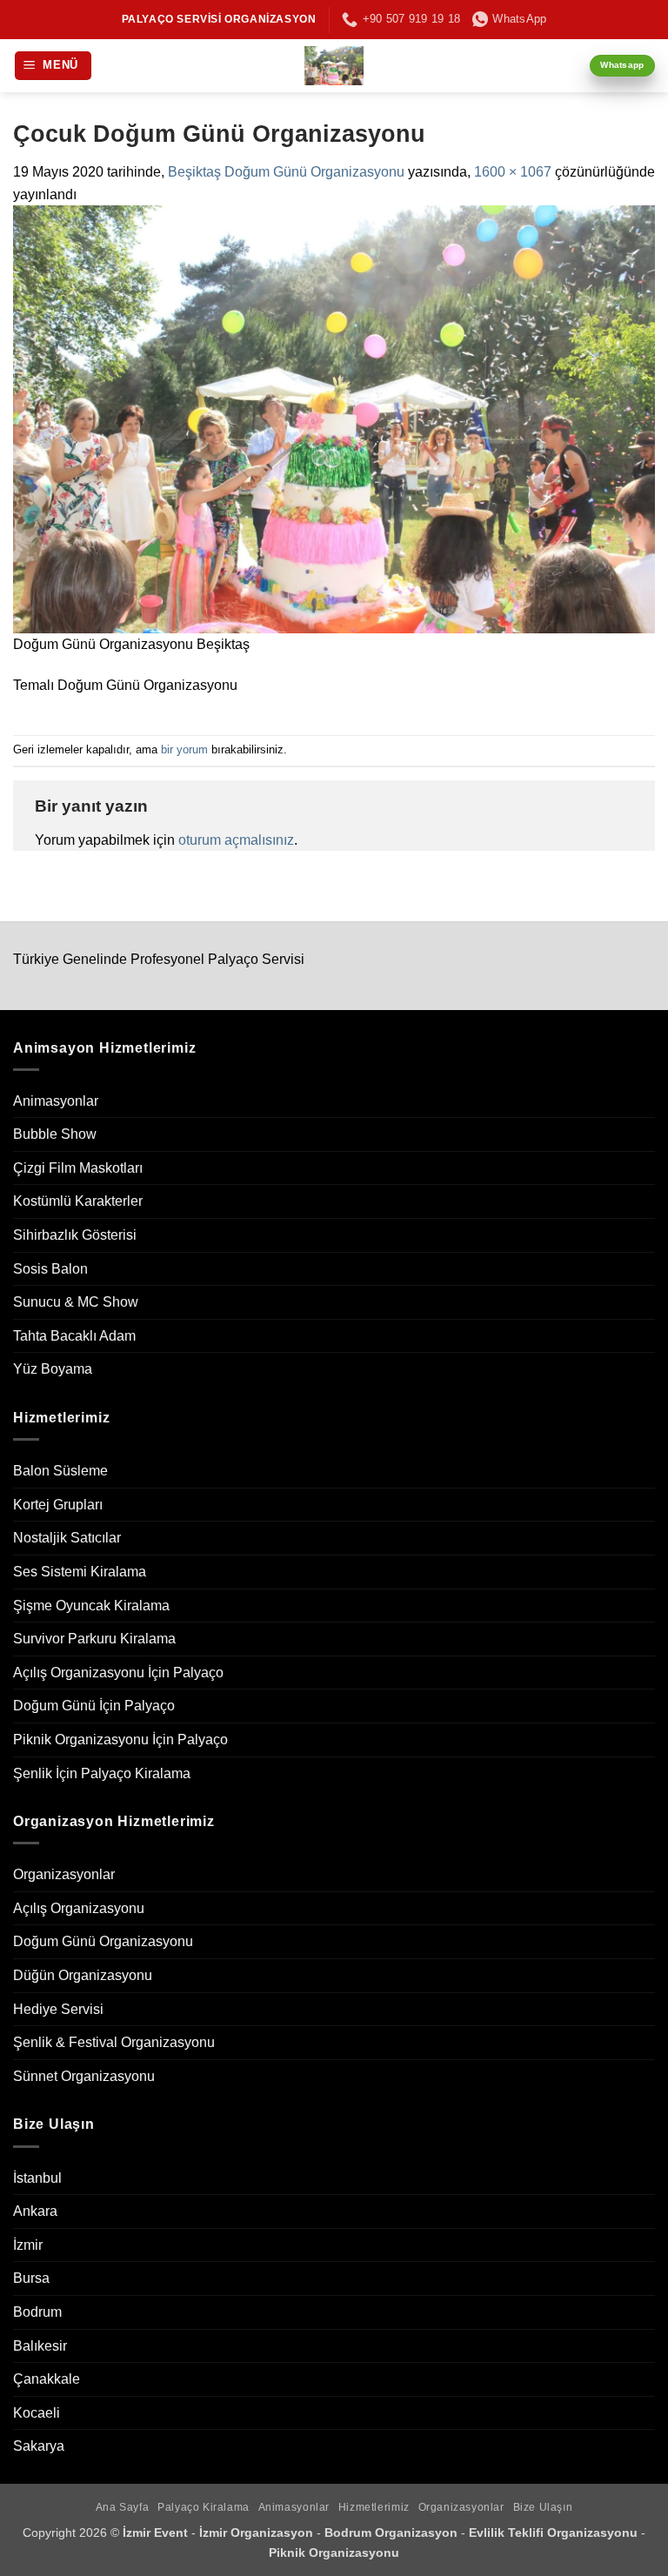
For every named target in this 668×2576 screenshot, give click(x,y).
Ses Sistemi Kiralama (80, 1572)
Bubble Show (55, 1134)
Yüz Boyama (53, 1369)
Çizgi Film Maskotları (78, 1168)
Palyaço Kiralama (204, 2507)
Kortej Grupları (58, 1505)
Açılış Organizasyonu (79, 1908)
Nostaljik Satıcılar (67, 1538)
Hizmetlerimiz (374, 2507)
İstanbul (37, 2178)
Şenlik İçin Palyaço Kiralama (102, 1773)
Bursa (31, 2278)
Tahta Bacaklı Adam (74, 1336)
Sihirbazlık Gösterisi (75, 1235)
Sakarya (39, 2446)
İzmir (28, 2245)
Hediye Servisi (58, 2009)
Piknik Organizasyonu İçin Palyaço (120, 1740)
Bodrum (37, 2312)
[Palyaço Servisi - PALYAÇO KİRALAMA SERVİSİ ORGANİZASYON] (334, 66)
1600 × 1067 (513, 172)
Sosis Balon (50, 1269)
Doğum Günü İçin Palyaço (94, 1706)
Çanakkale (47, 2379)
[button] (53, 66)
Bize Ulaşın (543, 2507)
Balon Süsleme (60, 1471)
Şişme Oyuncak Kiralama (91, 1606)
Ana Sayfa (123, 2507)
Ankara (35, 2211)
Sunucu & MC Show (76, 1302)
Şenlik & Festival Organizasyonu (114, 2042)
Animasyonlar (56, 1101)
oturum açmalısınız (236, 840)
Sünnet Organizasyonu (84, 2076)
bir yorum (184, 749)
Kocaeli (37, 2413)
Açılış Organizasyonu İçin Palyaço (118, 1673)
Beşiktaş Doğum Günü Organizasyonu (286, 172)
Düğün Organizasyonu (83, 1975)
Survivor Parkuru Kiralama (94, 1639)
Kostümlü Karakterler (78, 1201)
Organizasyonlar (64, 1874)
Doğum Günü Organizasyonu (103, 1941)
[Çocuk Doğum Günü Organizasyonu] (334, 418)
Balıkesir (40, 2346)
